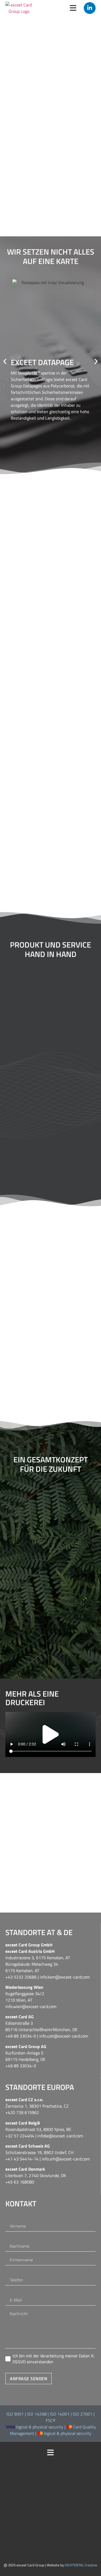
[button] (5, 361)
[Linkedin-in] (90, 8)
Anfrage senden (29, 2379)
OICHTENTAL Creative (81, 2565)
